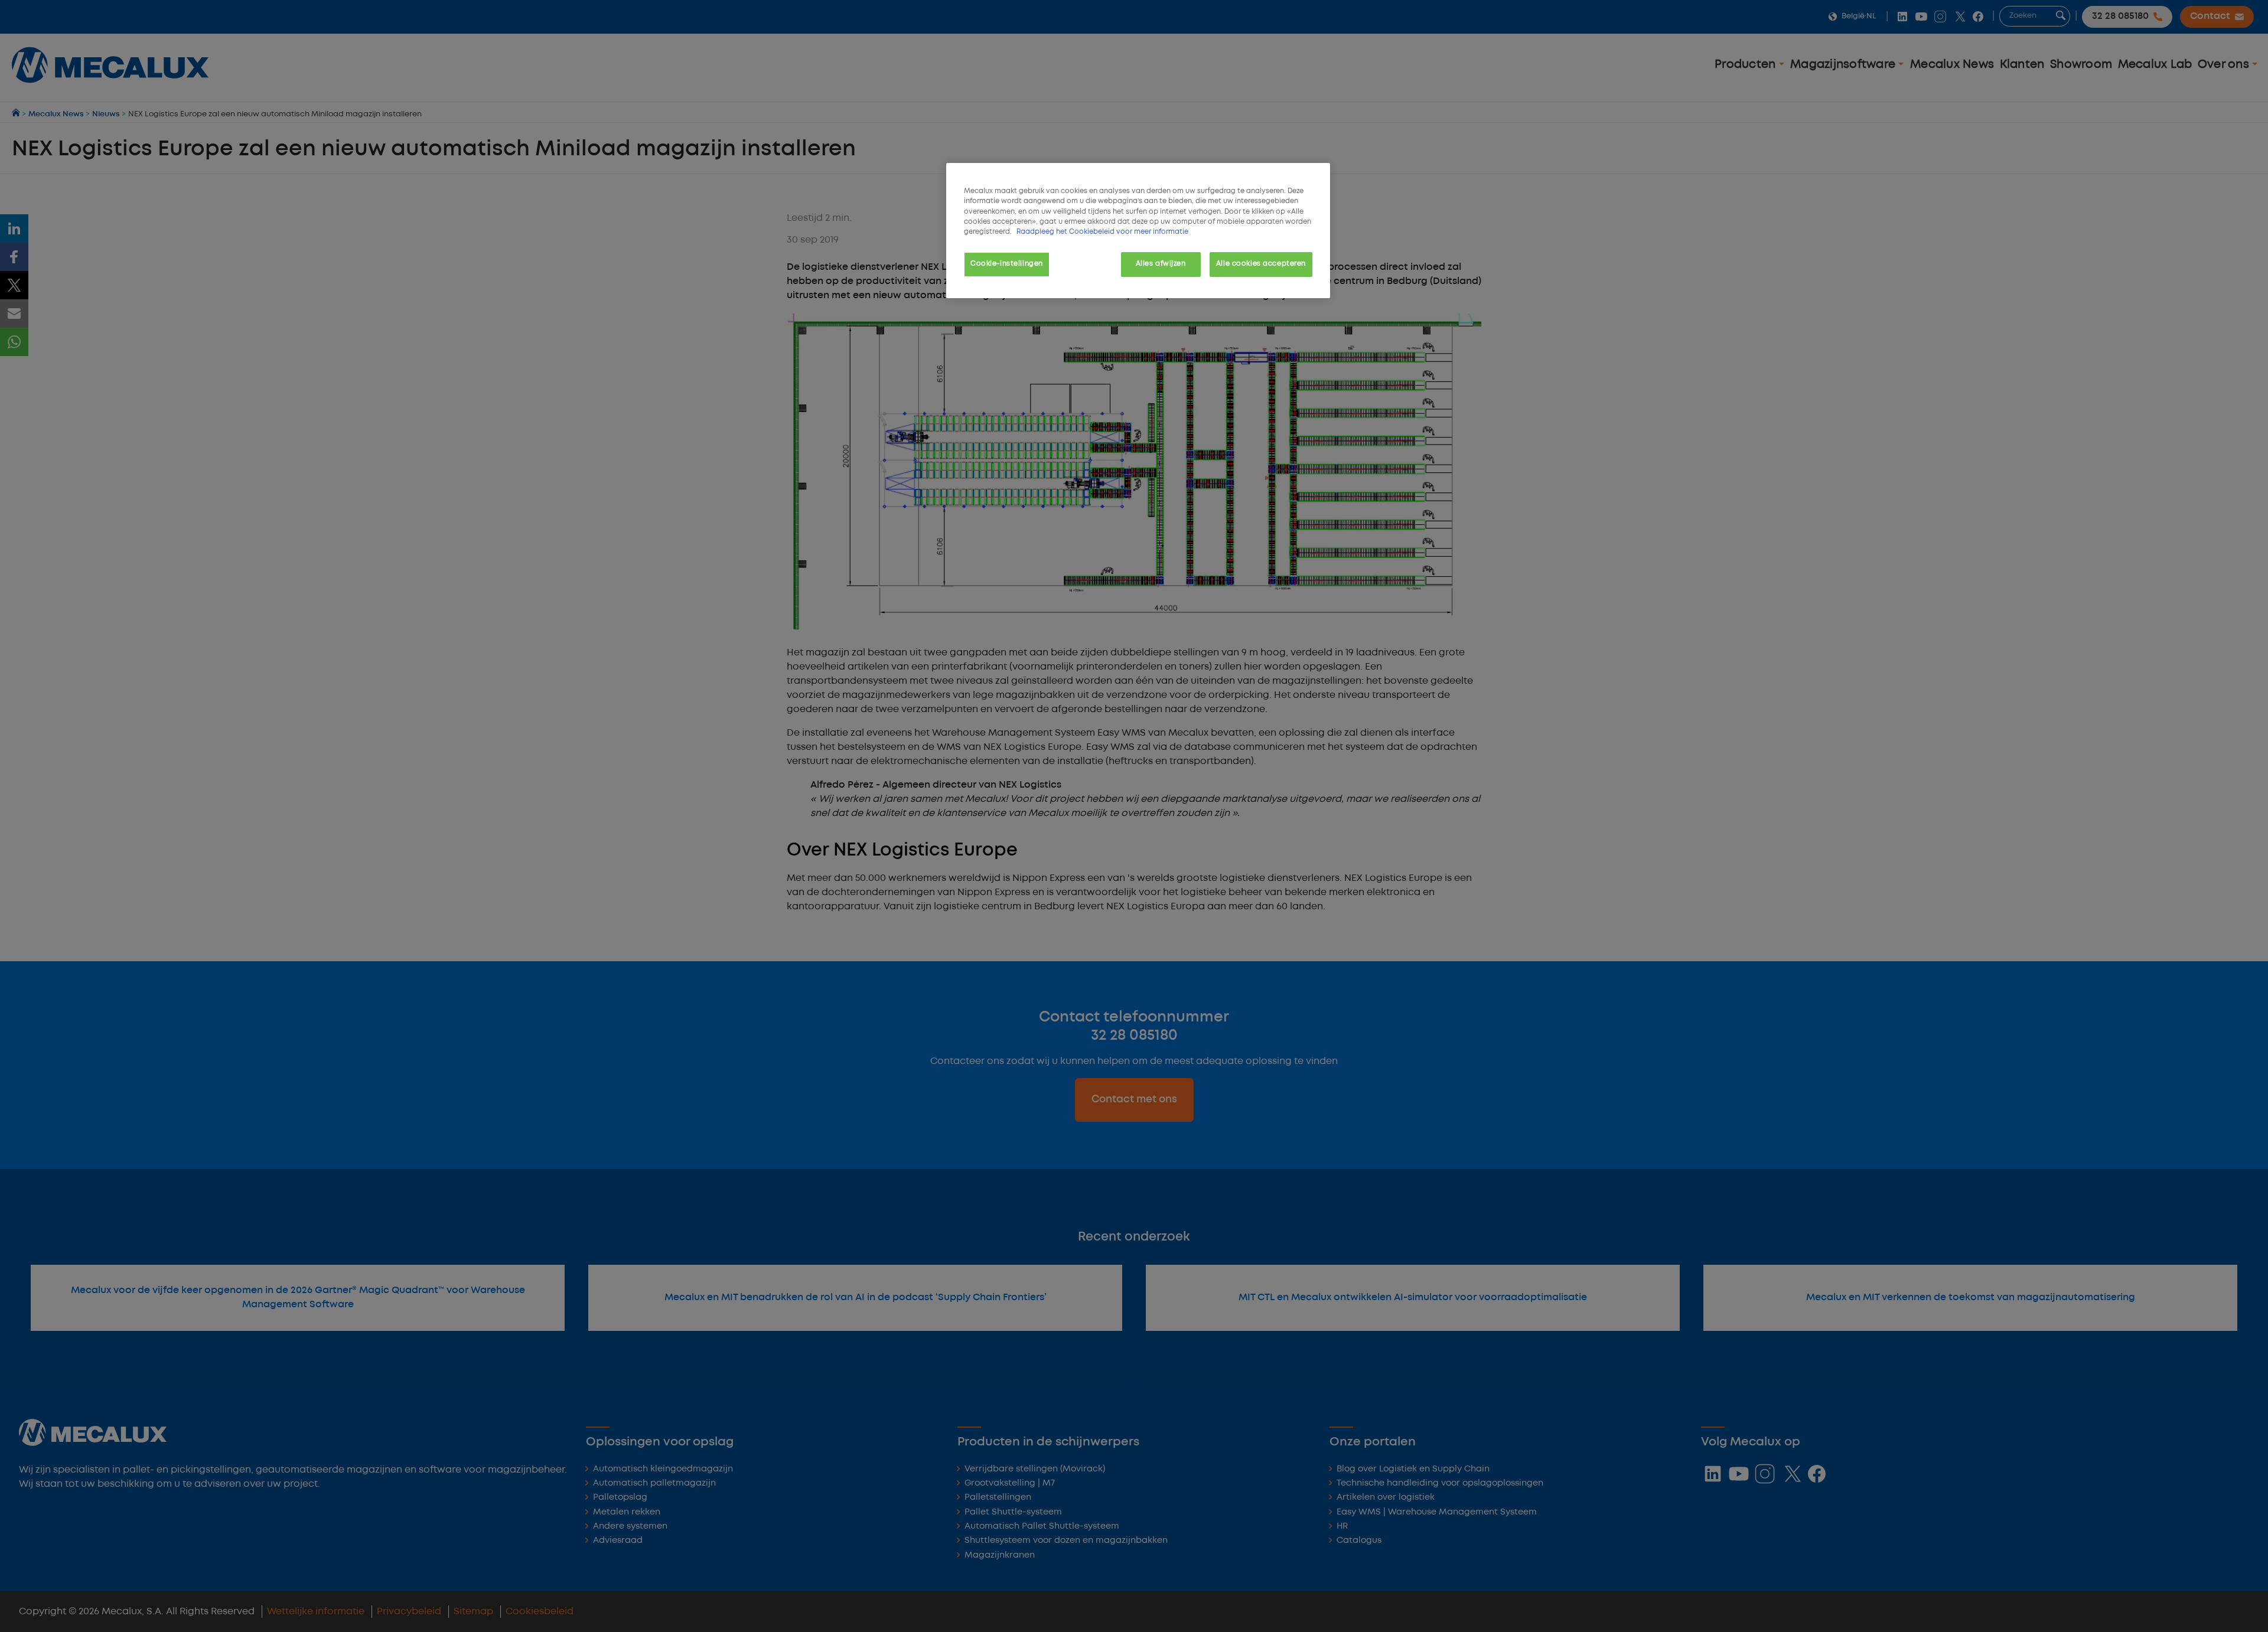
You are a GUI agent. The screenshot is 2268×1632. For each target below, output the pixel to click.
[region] (1138, 230)
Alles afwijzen (1161, 264)
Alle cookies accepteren (1261, 264)
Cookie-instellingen (1007, 264)
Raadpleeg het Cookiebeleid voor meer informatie (1102, 232)
